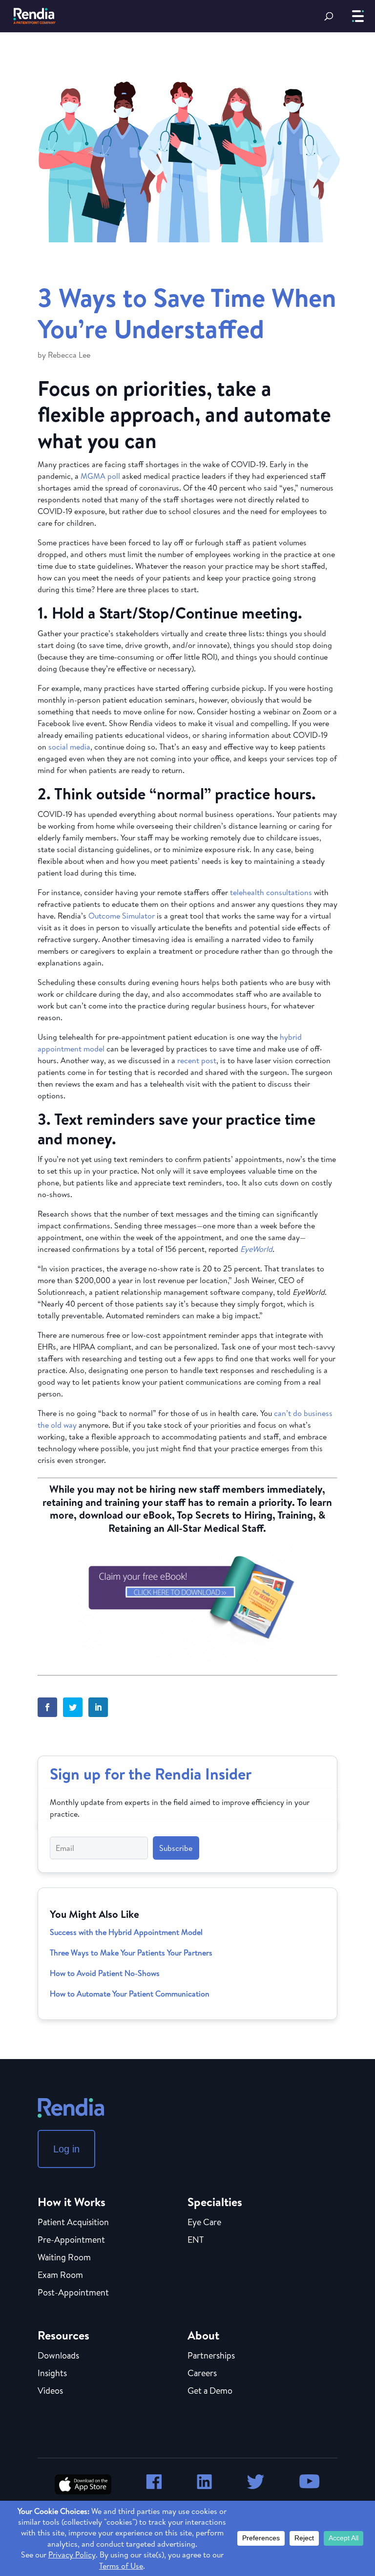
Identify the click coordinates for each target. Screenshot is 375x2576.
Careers (202, 2374)
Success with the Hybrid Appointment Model (126, 1932)
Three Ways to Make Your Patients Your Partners (131, 1953)
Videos (50, 2391)
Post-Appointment (73, 2293)
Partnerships (211, 2356)
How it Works (72, 2202)
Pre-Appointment (71, 2240)
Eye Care (204, 2223)
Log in (66, 2149)
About (203, 2335)
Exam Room (60, 2275)
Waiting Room (64, 2258)
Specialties (215, 2202)
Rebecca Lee (69, 355)
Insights (52, 2374)
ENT (196, 2240)
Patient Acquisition (73, 2223)
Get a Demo (210, 2391)
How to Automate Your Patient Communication (130, 1994)
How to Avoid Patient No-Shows (105, 1973)
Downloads (58, 2356)
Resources (63, 2335)
